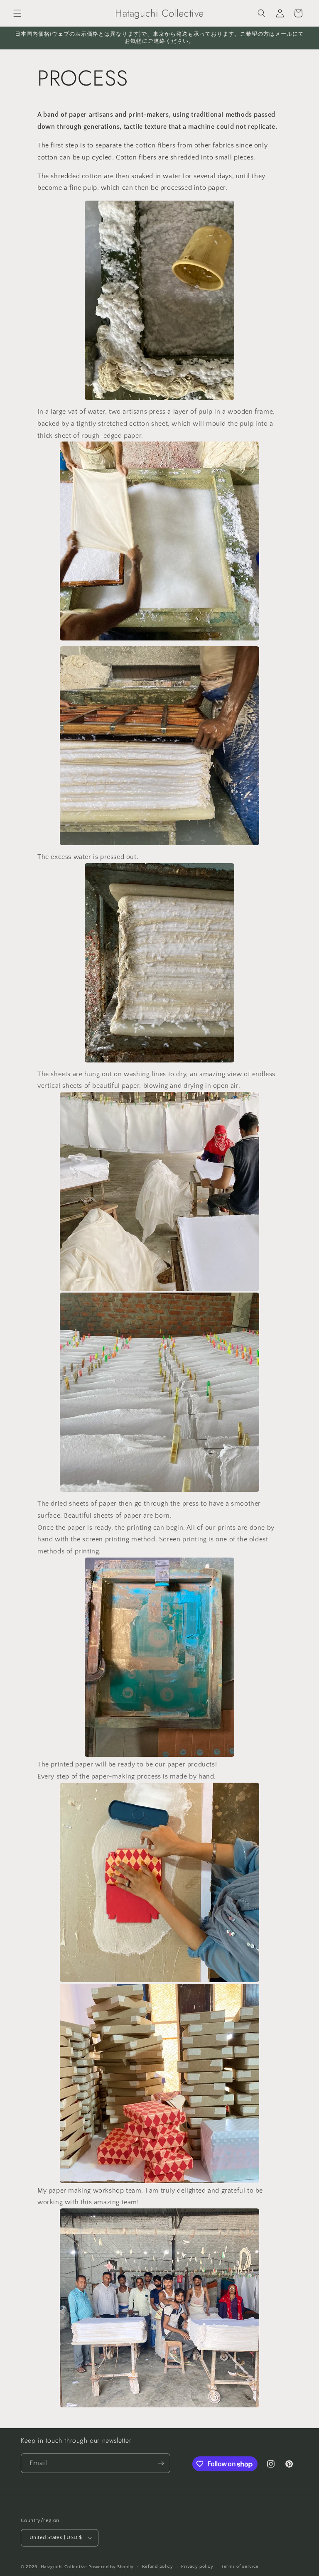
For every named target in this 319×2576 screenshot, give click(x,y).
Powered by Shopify (111, 2567)
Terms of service (240, 2566)
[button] (17, 13)
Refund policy (158, 2566)
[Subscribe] (161, 2463)
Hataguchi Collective (64, 2567)
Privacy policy (197, 2566)
